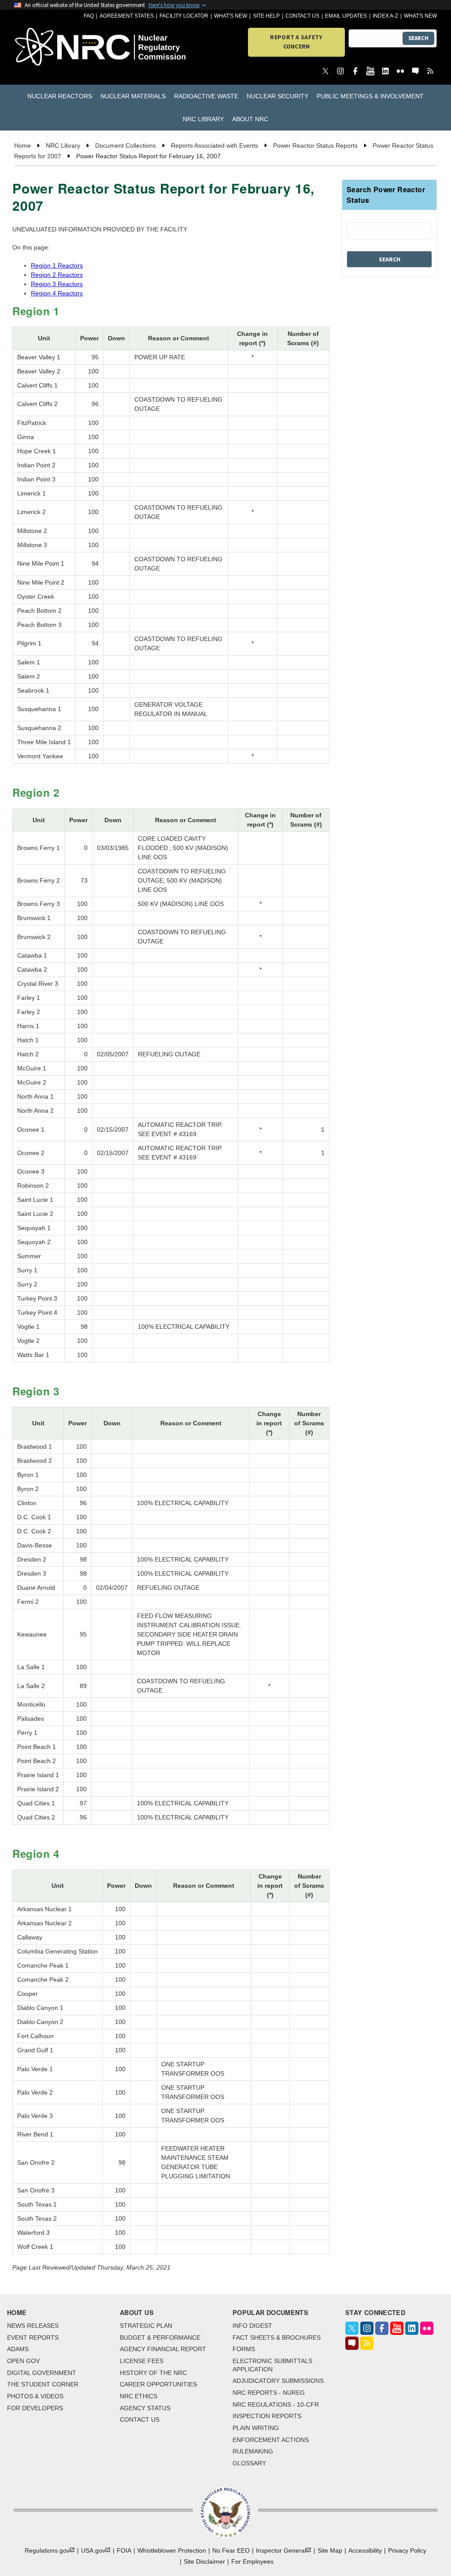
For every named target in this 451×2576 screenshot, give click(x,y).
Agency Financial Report (163, 2349)
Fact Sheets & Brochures (277, 2337)
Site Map (330, 2550)
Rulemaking (253, 2451)
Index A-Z (385, 16)
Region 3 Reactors (57, 284)
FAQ (89, 16)
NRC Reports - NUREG (269, 2393)
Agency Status (145, 2408)
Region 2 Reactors (57, 275)
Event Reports (33, 2337)
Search (418, 38)
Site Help (266, 16)
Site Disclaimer (204, 2561)
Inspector (281, 2550)
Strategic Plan (146, 2326)
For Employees (252, 2561)
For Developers (35, 2408)
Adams (18, 2349)
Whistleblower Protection (172, 2550)
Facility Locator (184, 16)
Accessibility (365, 2550)
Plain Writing (256, 2428)
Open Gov (23, 2361)
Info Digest (252, 2326)
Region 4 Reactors (57, 293)
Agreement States (127, 16)
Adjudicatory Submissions (278, 2381)
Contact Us (302, 16)
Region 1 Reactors (57, 265)
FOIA (124, 2550)
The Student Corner (43, 2384)
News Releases (33, 2326)
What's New (231, 16)
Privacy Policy (407, 2550)
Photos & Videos (35, 2396)
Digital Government (42, 2373)
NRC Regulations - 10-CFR (276, 2405)
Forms (244, 2349)
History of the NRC (153, 2373)
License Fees (142, 2361)
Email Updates (346, 16)
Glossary (249, 2463)
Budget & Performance (160, 2337)
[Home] (48, 47)
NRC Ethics (139, 2396)
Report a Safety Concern (296, 42)
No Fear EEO (231, 2550)
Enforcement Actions (271, 2440)
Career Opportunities (158, 2384)
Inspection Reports (267, 2416)
